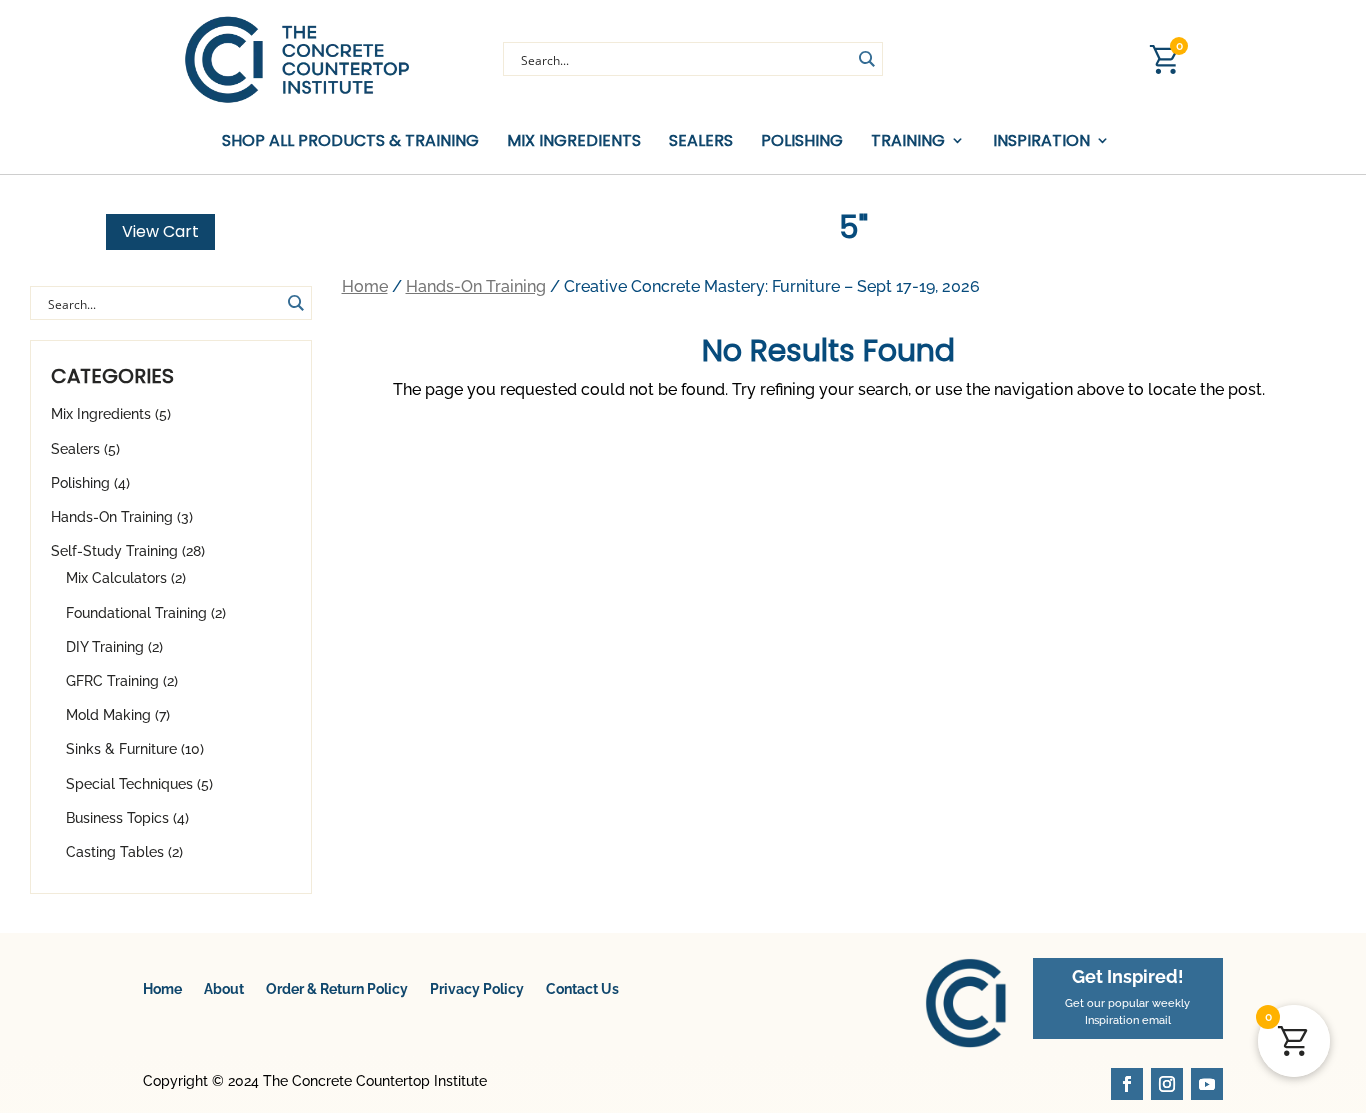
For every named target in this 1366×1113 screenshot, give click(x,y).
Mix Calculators (116, 578)
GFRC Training (112, 681)
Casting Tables (115, 852)
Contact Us (582, 989)
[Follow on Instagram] (1167, 1084)
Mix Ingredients (574, 141)
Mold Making (108, 715)
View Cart (160, 231)
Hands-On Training (112, 517)
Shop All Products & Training (350, 141)
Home (365, 286)
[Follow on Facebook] (1127, 1084)
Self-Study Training (114, 551)
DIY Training (105, 647)
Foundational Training (136, 613)
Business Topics (117, 818)
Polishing (802, 141)
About (224, 989)
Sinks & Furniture (121, 749)
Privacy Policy (477, 989)
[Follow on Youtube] (1207, 1084)
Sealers (701, 141)
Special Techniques (129, 784)
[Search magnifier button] (866, 59)
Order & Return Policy (337, 989)
